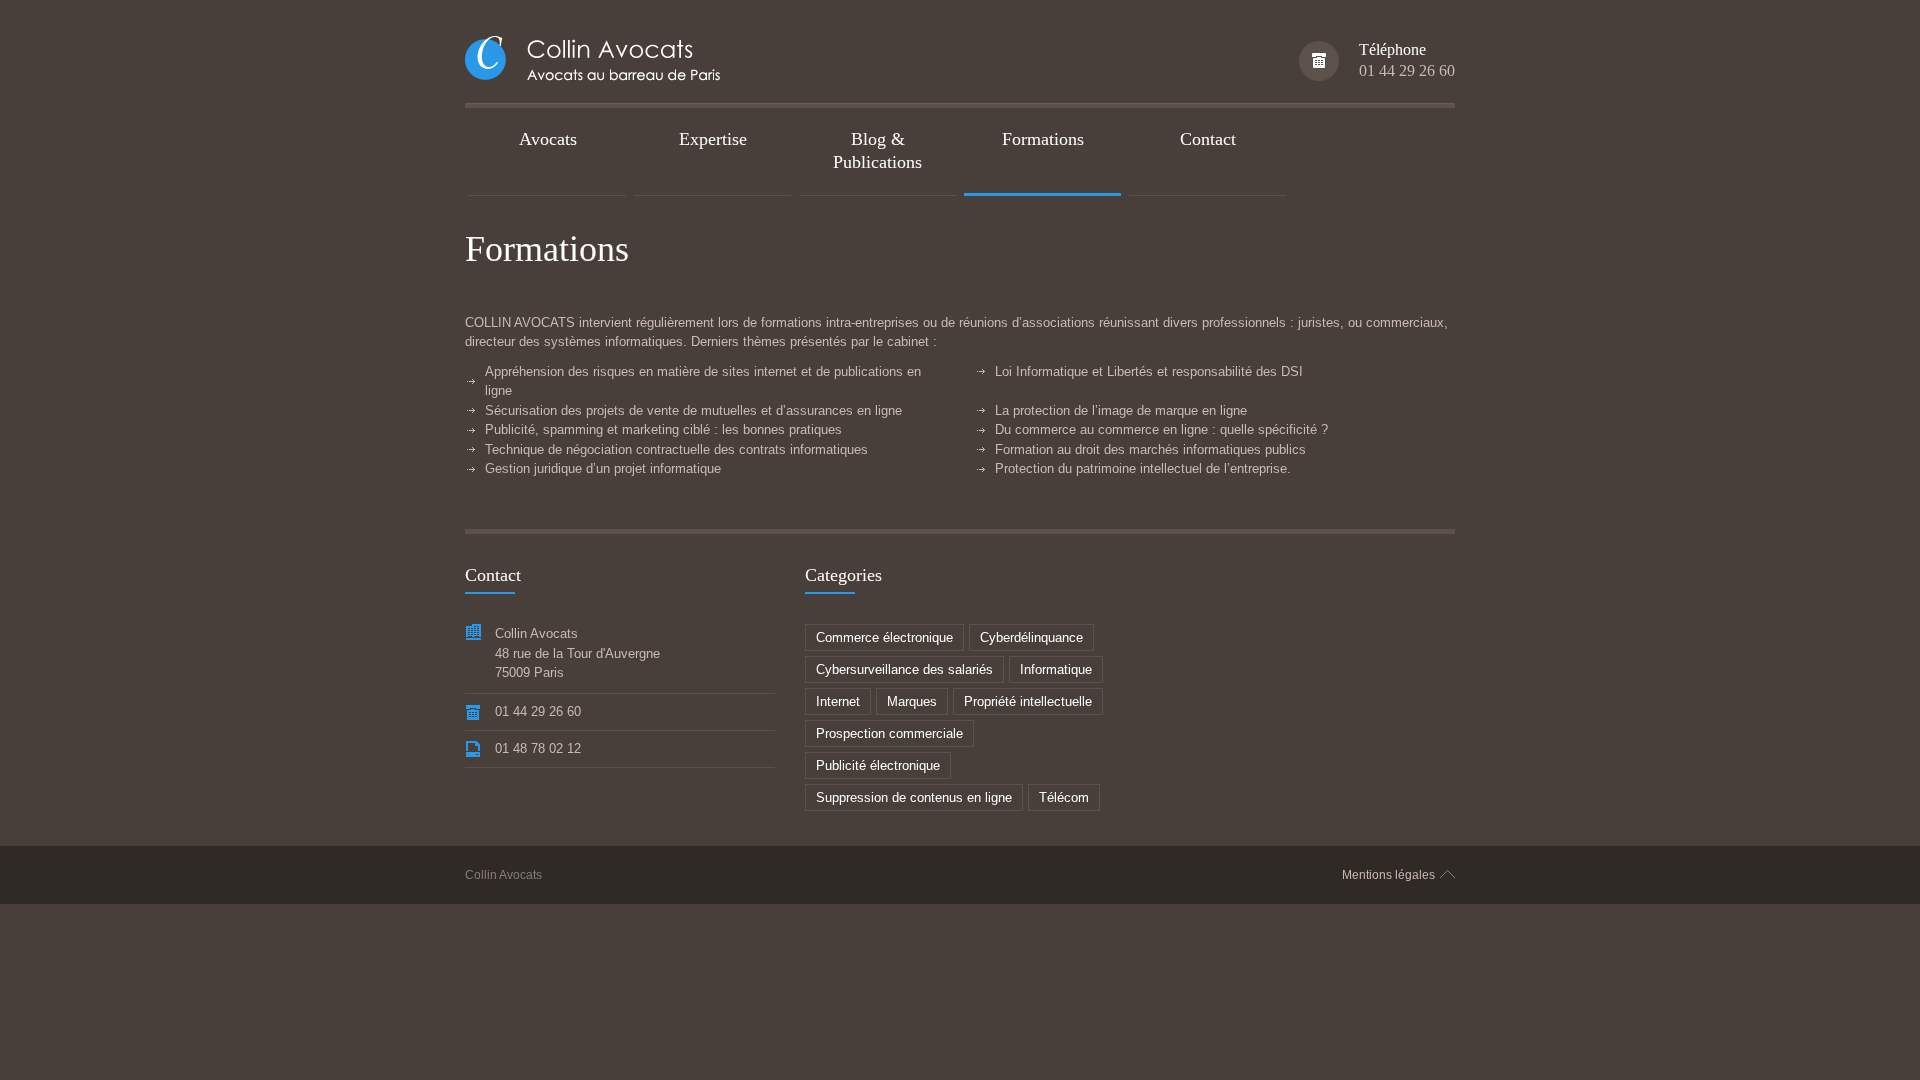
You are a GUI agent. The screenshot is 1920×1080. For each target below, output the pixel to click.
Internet (838, 701)
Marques (912, 701)
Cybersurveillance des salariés (904, 669)
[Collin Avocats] (597, 61)
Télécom (1064, 797)
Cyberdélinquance (1031, 637)
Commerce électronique (884, 637)
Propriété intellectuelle (1028, 701)
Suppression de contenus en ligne (914, 797)
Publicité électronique (878, 765)
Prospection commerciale (889, 733)
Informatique (1056, 669)
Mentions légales (1388, 875)
